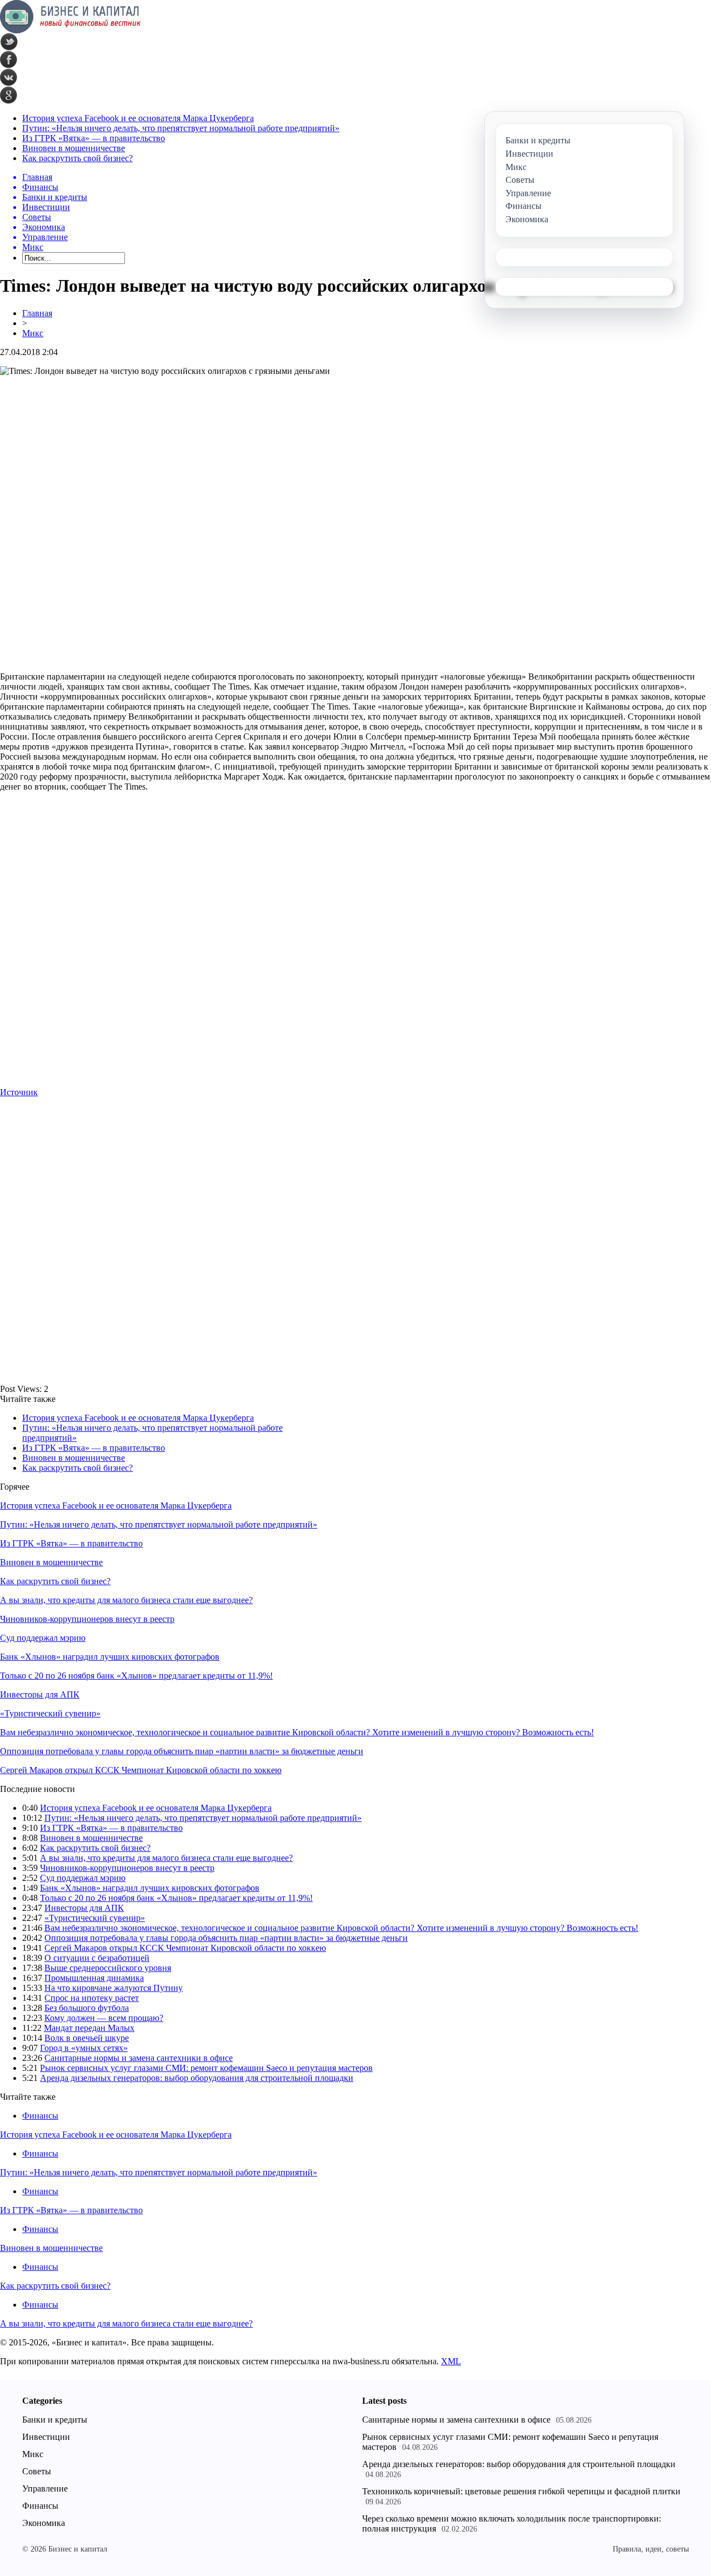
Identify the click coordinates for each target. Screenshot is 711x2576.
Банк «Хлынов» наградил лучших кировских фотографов (110, 1657)
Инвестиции (46, 2437)
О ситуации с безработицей (97, 1958)
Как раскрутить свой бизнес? (77, 158)
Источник (19, 1092)
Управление (45, 2488)
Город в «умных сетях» (84, 2048)
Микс (33, 333)
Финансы (40, 2116)
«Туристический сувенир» (50, 1713)
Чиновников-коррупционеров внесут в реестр (87, 1619)
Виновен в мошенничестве (74, 148)
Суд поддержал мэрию (43, 1638)
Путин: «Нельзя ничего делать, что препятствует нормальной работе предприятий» (181, 128)
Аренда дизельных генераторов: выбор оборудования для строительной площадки (197, 2078)
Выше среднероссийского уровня (108, 1968)
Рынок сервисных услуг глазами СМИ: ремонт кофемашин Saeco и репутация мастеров (206, 2068)
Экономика (44, 2523)
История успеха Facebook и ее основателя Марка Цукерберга (138, 118)
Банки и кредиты (55, 2420)
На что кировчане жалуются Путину (114, 1988)
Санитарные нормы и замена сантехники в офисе (139, 2058)
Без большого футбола (87, 2008)
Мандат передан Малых (89, 2028)
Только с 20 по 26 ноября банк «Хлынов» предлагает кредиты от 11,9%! (136, 1676)
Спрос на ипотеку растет (92, 1998)
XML (451, 2361)
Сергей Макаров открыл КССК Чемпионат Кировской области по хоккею (141, 1770)
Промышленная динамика (94, 1978)
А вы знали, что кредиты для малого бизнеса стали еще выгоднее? (126, 1600)
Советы (37, 2471)
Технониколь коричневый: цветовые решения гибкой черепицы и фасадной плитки (521, 2491)
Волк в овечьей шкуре (87, 2038)
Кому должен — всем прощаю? (104, 2018)
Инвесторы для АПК (40, 1694)
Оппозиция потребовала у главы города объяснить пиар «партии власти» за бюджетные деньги (182, 1751)
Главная (37, 313)
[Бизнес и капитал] (71, 30)
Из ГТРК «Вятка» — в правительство (94, 138)
